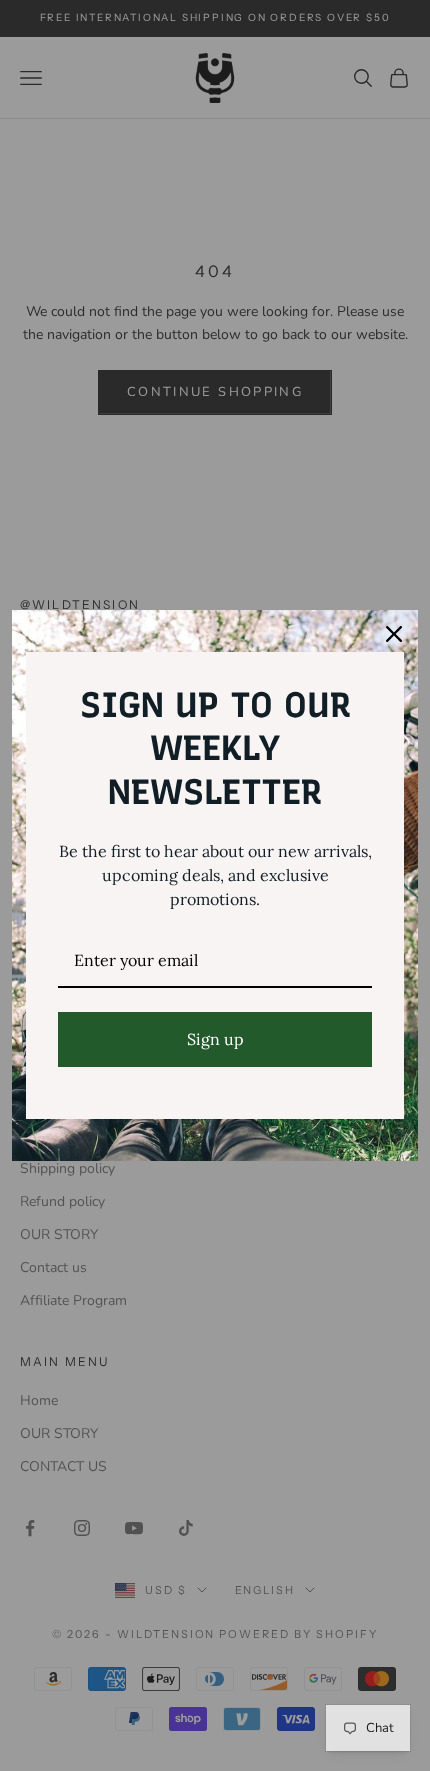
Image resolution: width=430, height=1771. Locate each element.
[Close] (394, 634)
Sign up (215, 1039)
